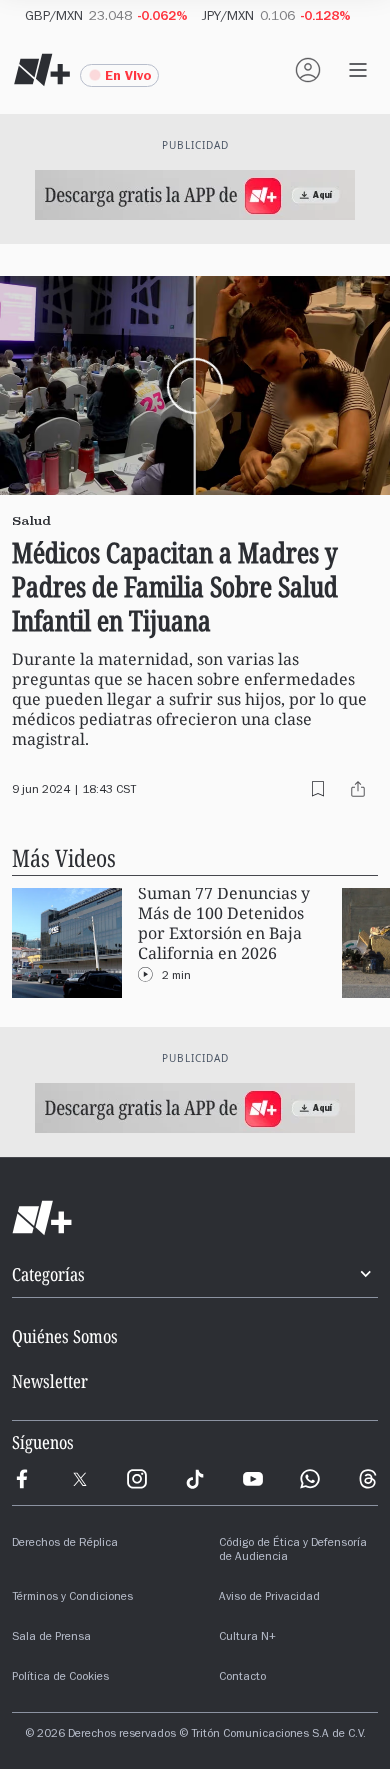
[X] (80, 1479)
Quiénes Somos (65, 1336)
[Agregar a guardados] (318, 789)
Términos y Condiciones (72, 1598)
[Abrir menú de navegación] (358, 70)
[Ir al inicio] (195, 1218)
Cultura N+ (247, 1638)
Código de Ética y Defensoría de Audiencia (293, 1551)
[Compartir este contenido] (358, 789)
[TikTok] (195, 1479)
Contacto (242, 1678)
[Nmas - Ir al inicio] (42, 70)
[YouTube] (253, 1479)
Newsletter (50, 1381)
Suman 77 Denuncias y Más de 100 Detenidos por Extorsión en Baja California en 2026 (224, 923)
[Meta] (22, 1479)
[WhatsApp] (310, 1479)
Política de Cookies (60, 1678)
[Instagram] (137, 1479)
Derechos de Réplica (65, 1544)
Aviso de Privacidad (269, 1598)
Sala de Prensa (51, 1638)
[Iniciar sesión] (308, 70)
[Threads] (368, 1479)
